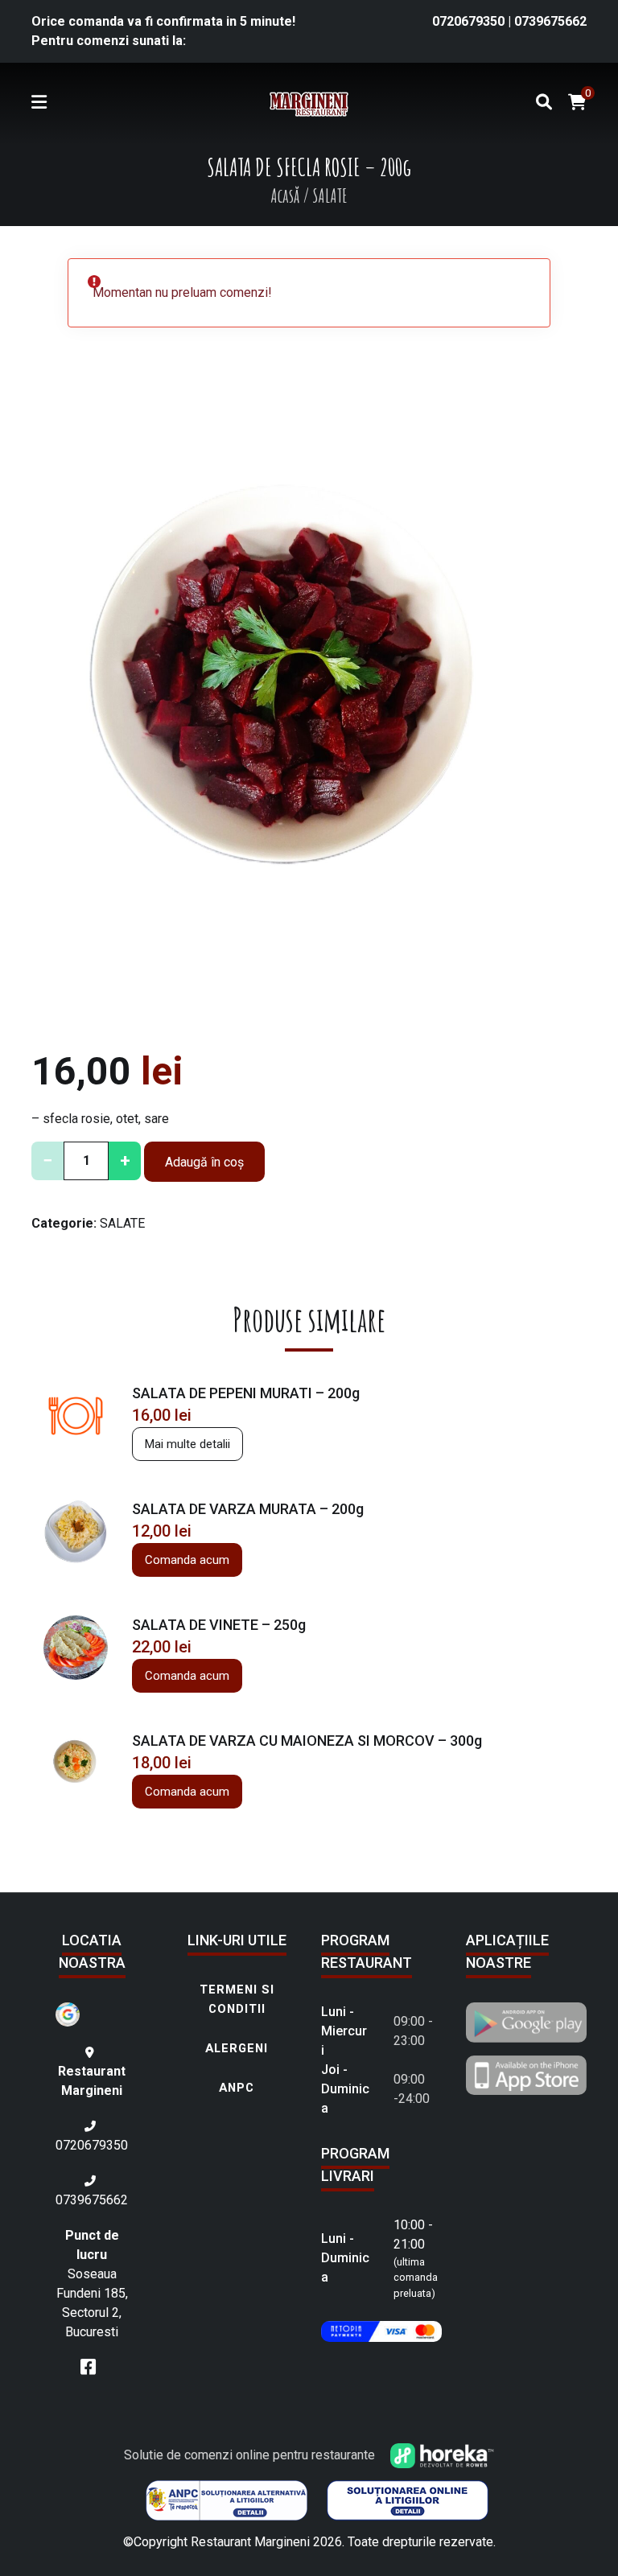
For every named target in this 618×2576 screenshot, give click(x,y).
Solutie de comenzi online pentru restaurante (251, 2455)
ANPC (237, 2088)
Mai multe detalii (187, 1444)
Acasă (285, 195)
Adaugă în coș (204, 1162)
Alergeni (237, 2048)
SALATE (122, 1223)
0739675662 (550, 21)
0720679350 (470, 21)
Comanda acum (187, 1560)
